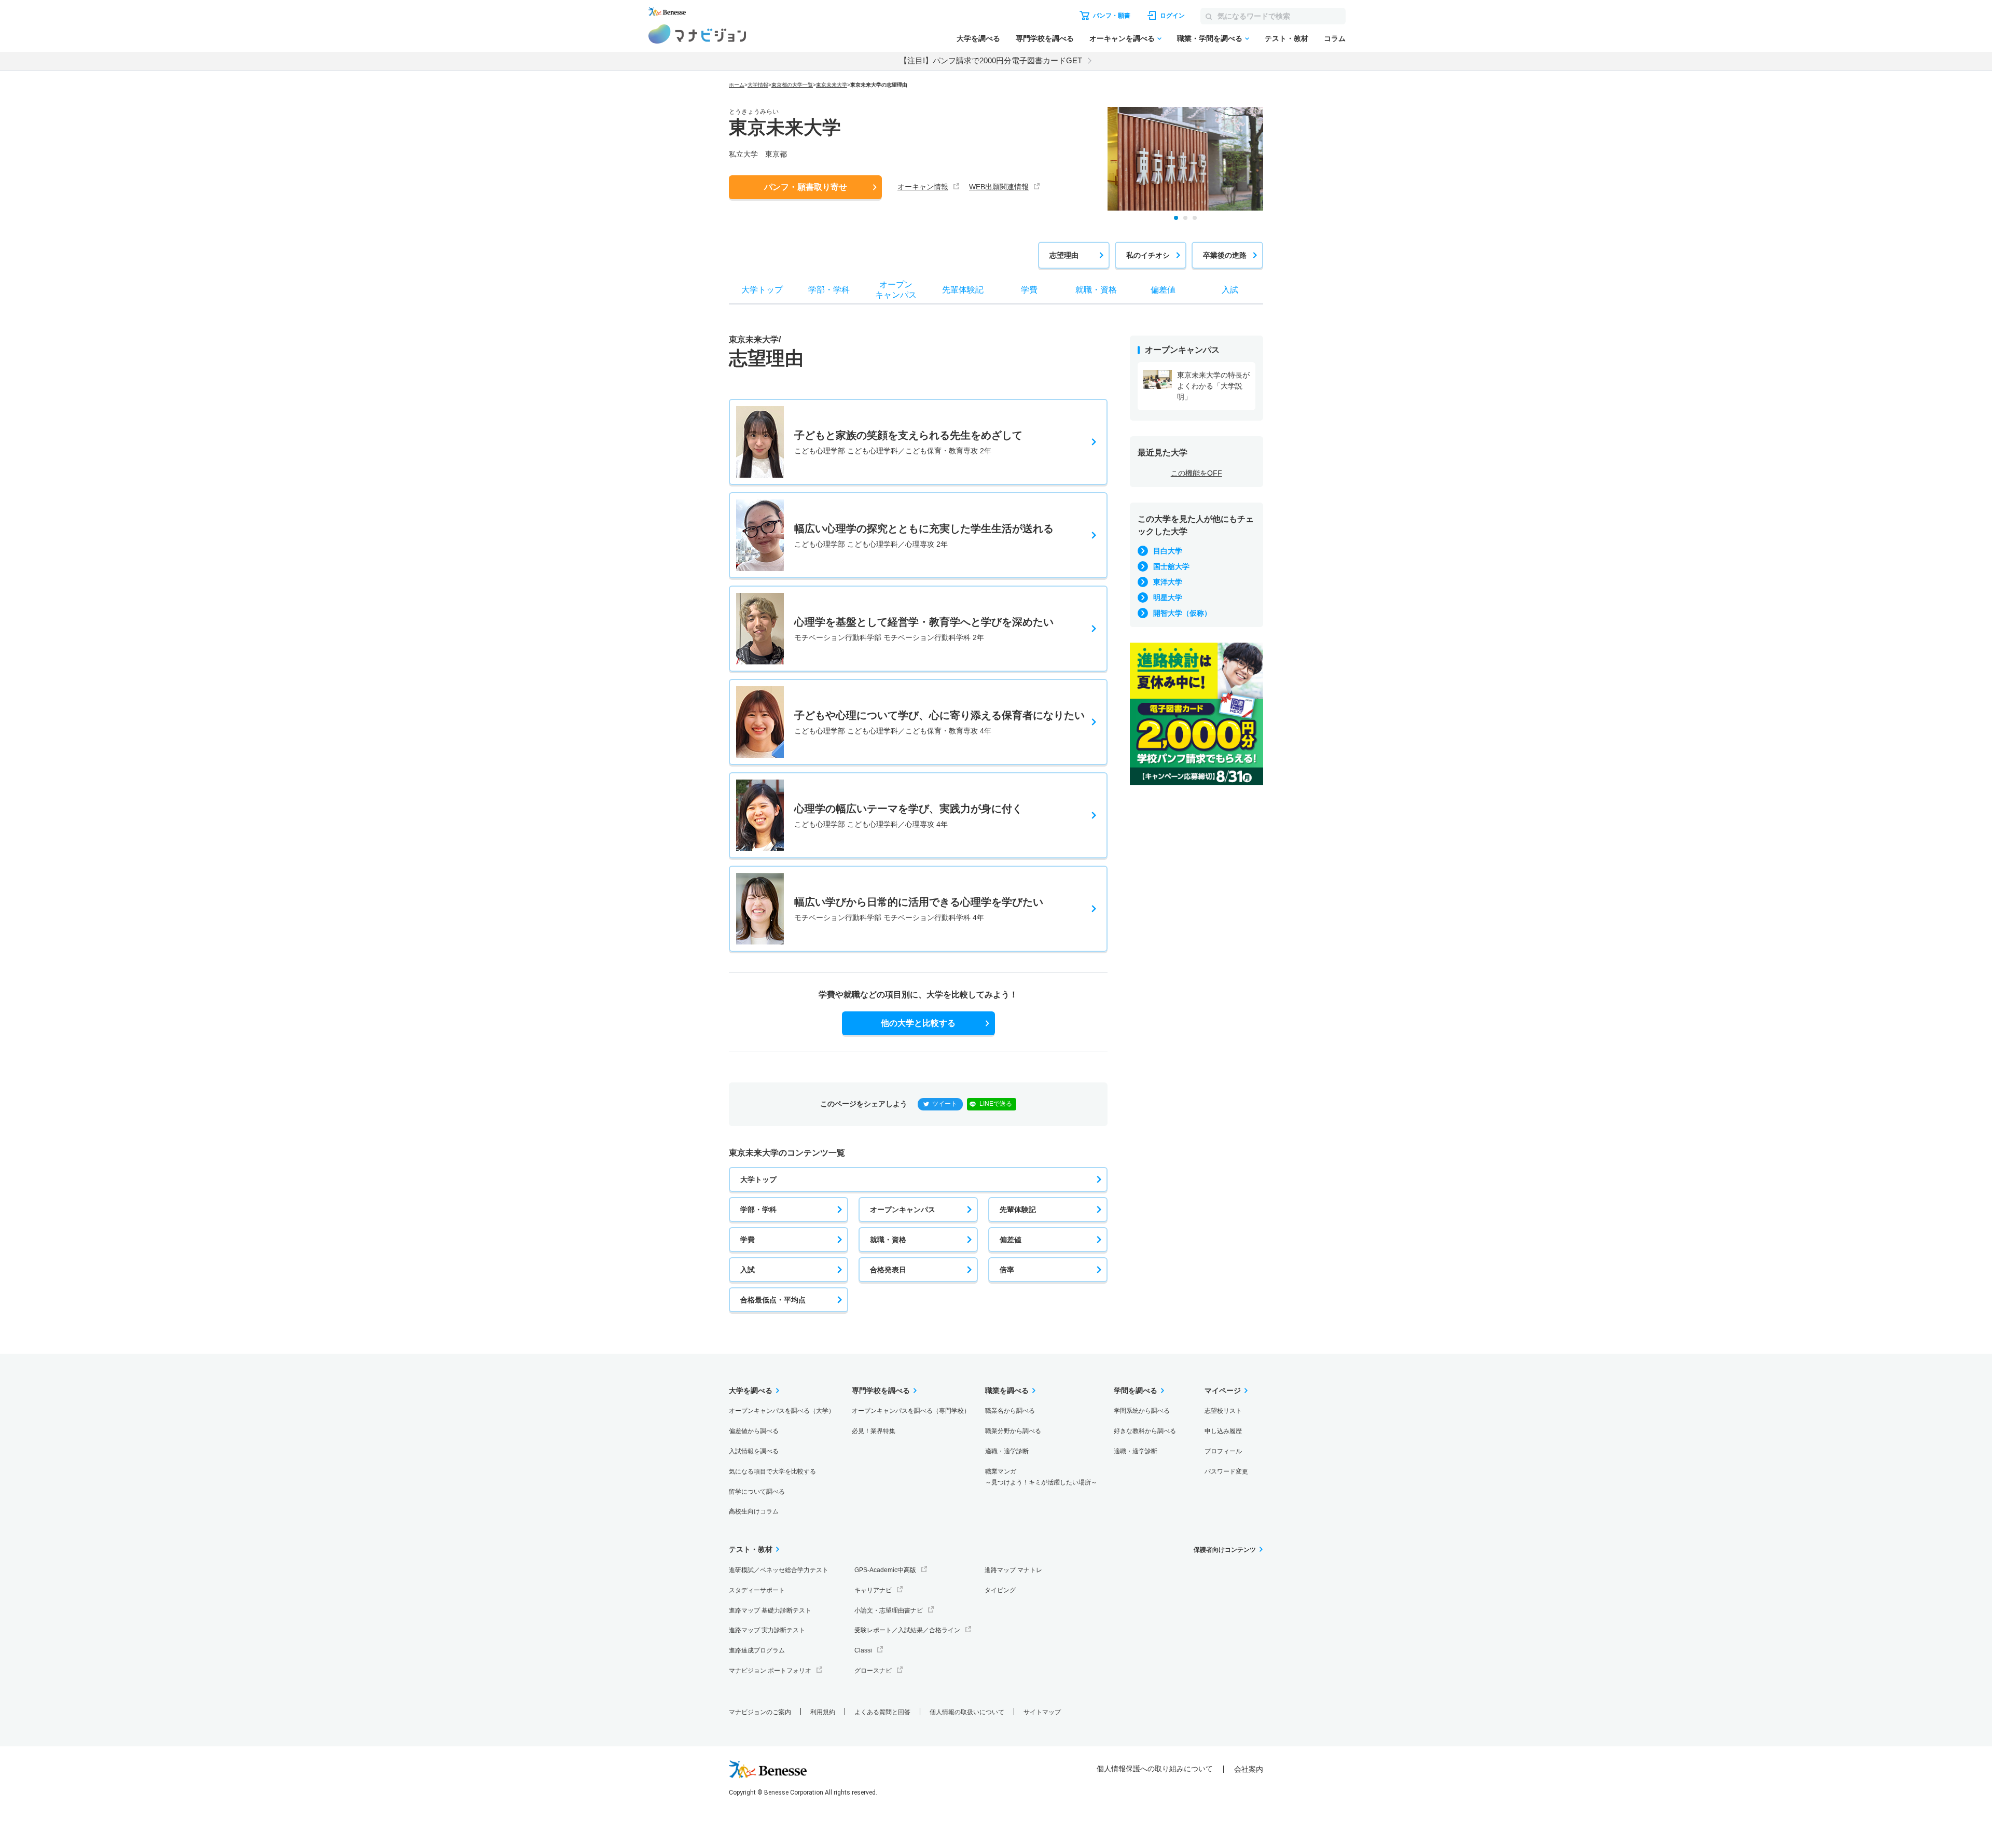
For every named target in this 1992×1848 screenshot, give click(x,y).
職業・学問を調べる (1210, 38)
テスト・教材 (1286, 38)
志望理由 (1064, 255)
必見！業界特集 (874, 1431)
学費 (748, 1240)
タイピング (1000, 1590)
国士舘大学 (1171, 566)
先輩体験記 (1018, 1210)
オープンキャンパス (903, 1210)
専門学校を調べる (1045, 38)
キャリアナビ (873, 1590)
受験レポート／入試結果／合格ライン (907, 1630)
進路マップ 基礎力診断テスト (770, 1610)
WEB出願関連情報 (999, 187)
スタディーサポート (757, 1590)
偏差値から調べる (754, 1431)
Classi (863, 1650)
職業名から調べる (1010, 1411)
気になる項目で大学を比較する (772, 1471)
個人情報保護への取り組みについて (1155, 1769)
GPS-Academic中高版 (885, 1570)
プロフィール (1223, 1451)
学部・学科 (758, 1210)
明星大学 (1168, 598)
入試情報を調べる (754, 1451)
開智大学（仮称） (1182, 613)
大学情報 (758, 85)
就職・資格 (888, 1240)
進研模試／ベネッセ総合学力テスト (779, 1570)
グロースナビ (873, 1671)
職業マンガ (1041, 1477)
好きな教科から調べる (1145, 1431)
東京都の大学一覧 (792, 85)
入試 (748, 1270)
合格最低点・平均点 (773, 1300)
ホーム (737, 85)
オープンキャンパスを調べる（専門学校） (911, 1411)
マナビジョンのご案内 (760, 1712)
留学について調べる (757, 1492)
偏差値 (1011, 1240)
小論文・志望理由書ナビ (889, 1610)
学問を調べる (1136, 1391)
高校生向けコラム (754, 1511)
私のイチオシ (1148, 255)
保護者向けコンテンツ (1225, 1550)
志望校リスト (1223, 1411)
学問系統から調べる (1142, 1411)
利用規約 (823, 1712)
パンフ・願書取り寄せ (806, 187)
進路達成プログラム (757, 1650)
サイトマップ (1042, 1712)
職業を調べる (1007, 1391)
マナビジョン (697, 34)
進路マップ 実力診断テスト (767, 1630)
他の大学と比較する (918, 1023)
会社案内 (1249, 1769)
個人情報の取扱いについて (967, 1712)
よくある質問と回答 (882, 1712)
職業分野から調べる (1013, 1431)
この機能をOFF (1196, 473)
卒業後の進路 (1225, 255)
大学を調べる (978, 38)
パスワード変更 (1226, 1471)
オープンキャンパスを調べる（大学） (782, 1411)
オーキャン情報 (923, 187)
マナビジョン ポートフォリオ (770, 1671)
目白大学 (1168, 551)
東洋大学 (1168, 582)
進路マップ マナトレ (1013, 1570)
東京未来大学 (832, 85)
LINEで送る (996, 1104)
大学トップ (758, 1179)
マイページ (1223, 1391)
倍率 (1007, 1270)
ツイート (945, 1104)
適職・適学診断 (1007, 1451)
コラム (1335, 38)
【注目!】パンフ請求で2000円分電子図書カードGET (991, 60)
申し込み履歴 (1223, 1431)
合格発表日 (888, 1270)
